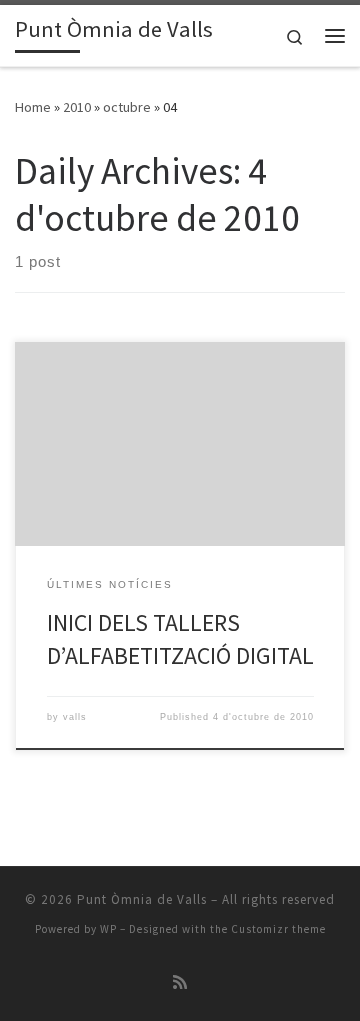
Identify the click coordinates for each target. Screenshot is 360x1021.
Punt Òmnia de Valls (142, 899)
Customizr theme (278, 929)
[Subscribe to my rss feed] (180, 982)
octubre (127, 107)
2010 (77, 107)
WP (108, 929)
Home (33, 107)
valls (75, 717)
